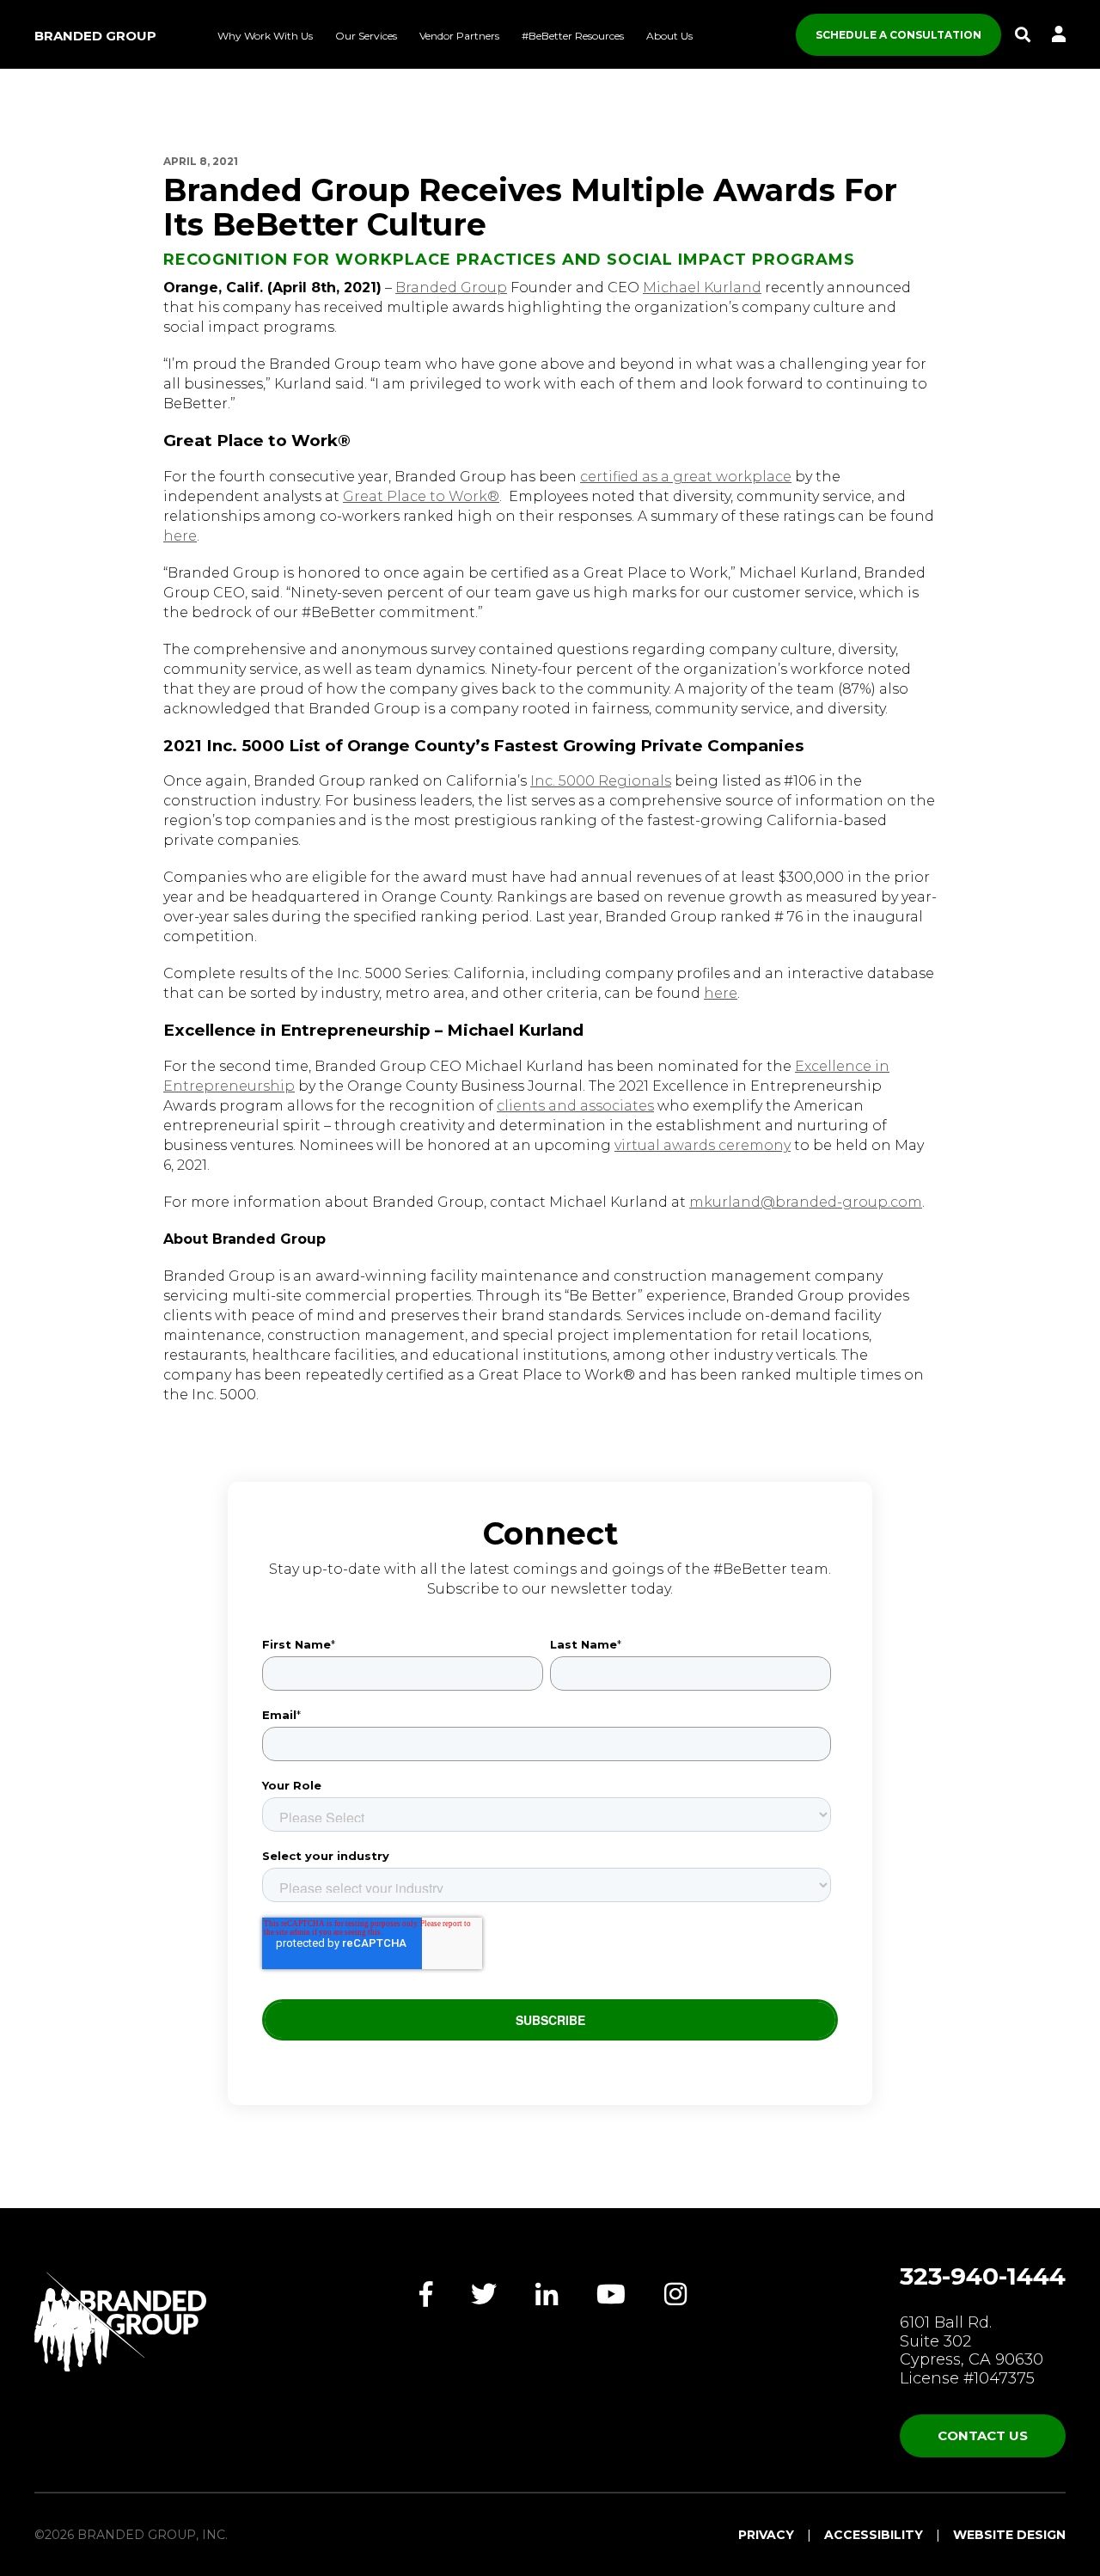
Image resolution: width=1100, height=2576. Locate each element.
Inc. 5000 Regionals (601, 781)
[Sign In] (1059, 35)
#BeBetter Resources (573, 36)
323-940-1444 (983, 2276)
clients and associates (575, 1106)
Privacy (766, 2535)
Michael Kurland (702, 288)
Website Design (1009, 2535)
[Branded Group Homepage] (120, 2322)
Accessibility (874, 2535)
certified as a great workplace (686, 477)
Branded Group (95, 36)
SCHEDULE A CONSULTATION (898, 35)
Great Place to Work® (421, 496)
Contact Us (983, 2435)
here (180, 536)
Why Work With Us (265, 36)
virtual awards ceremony (703, 1145)
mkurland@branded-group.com (806, 1202)
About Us (669, 36)
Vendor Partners (459, 36)
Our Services (366, 36)
